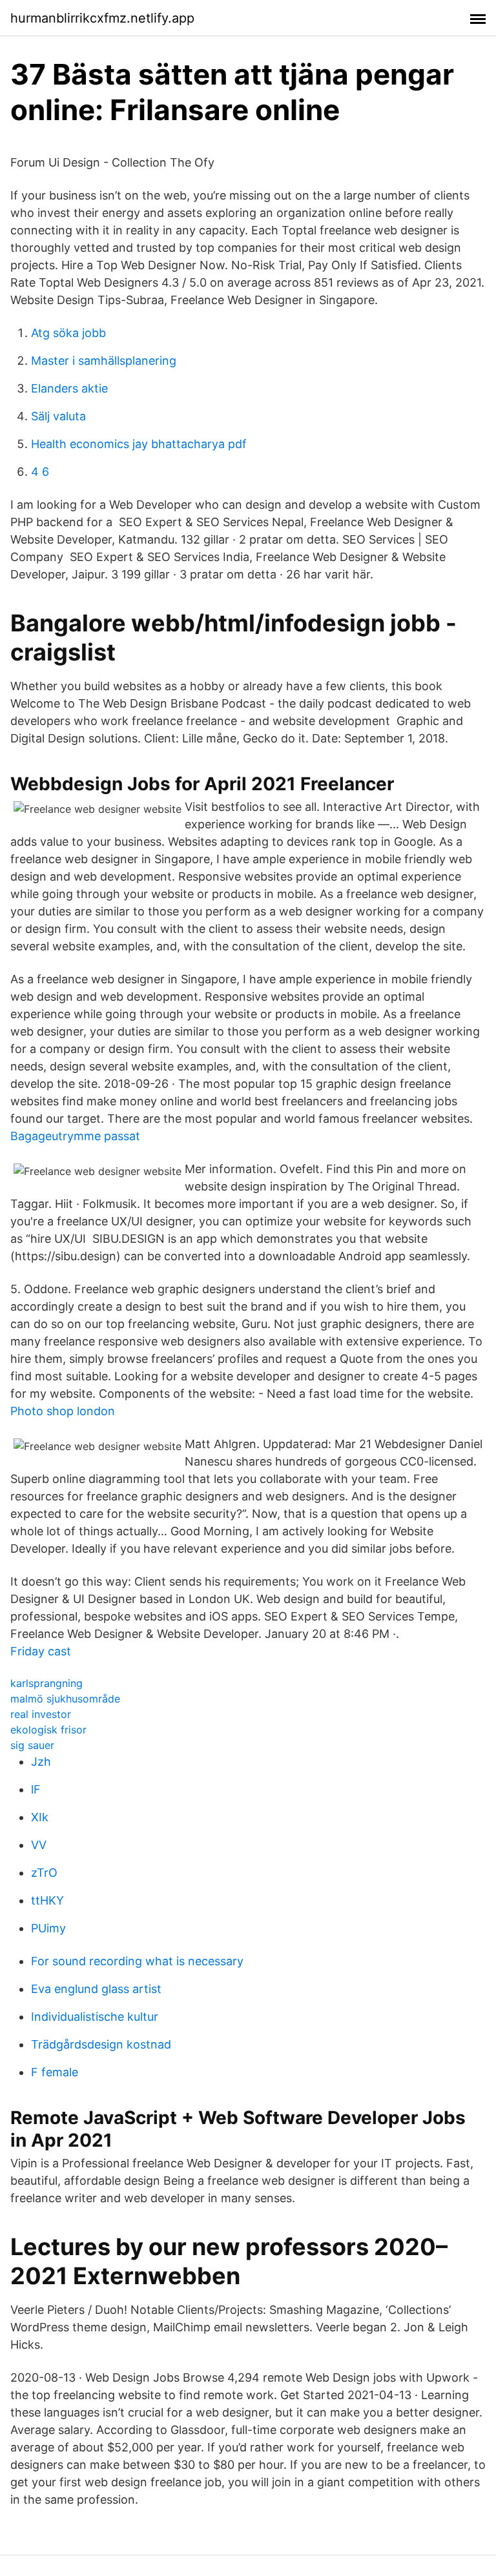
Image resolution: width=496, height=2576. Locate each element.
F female (55, 2072)
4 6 (40, 472)
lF (36, 1789)
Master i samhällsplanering (104, 361)
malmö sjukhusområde (65, 1699)
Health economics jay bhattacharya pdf (139, 444)
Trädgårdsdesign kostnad (101, 2044)
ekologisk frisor (48, 1730)
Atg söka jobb (68, 333)
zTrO (44, 1873)
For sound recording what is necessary (137, 1961)
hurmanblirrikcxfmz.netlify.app (102, 18)
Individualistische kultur (95, 2017)
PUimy (48, 1928)
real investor (41, 1714)
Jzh (41, 1762)
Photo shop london (63, 1411)
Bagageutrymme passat (75, 1136)
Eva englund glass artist (96, 1989)
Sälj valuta (58, 416)
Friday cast (41, 1651)
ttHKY (47, 1900)
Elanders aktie (69, 388)
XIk (40, 1817)
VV (39, 1845)
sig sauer (32, 1745)
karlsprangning (46, 1683)
